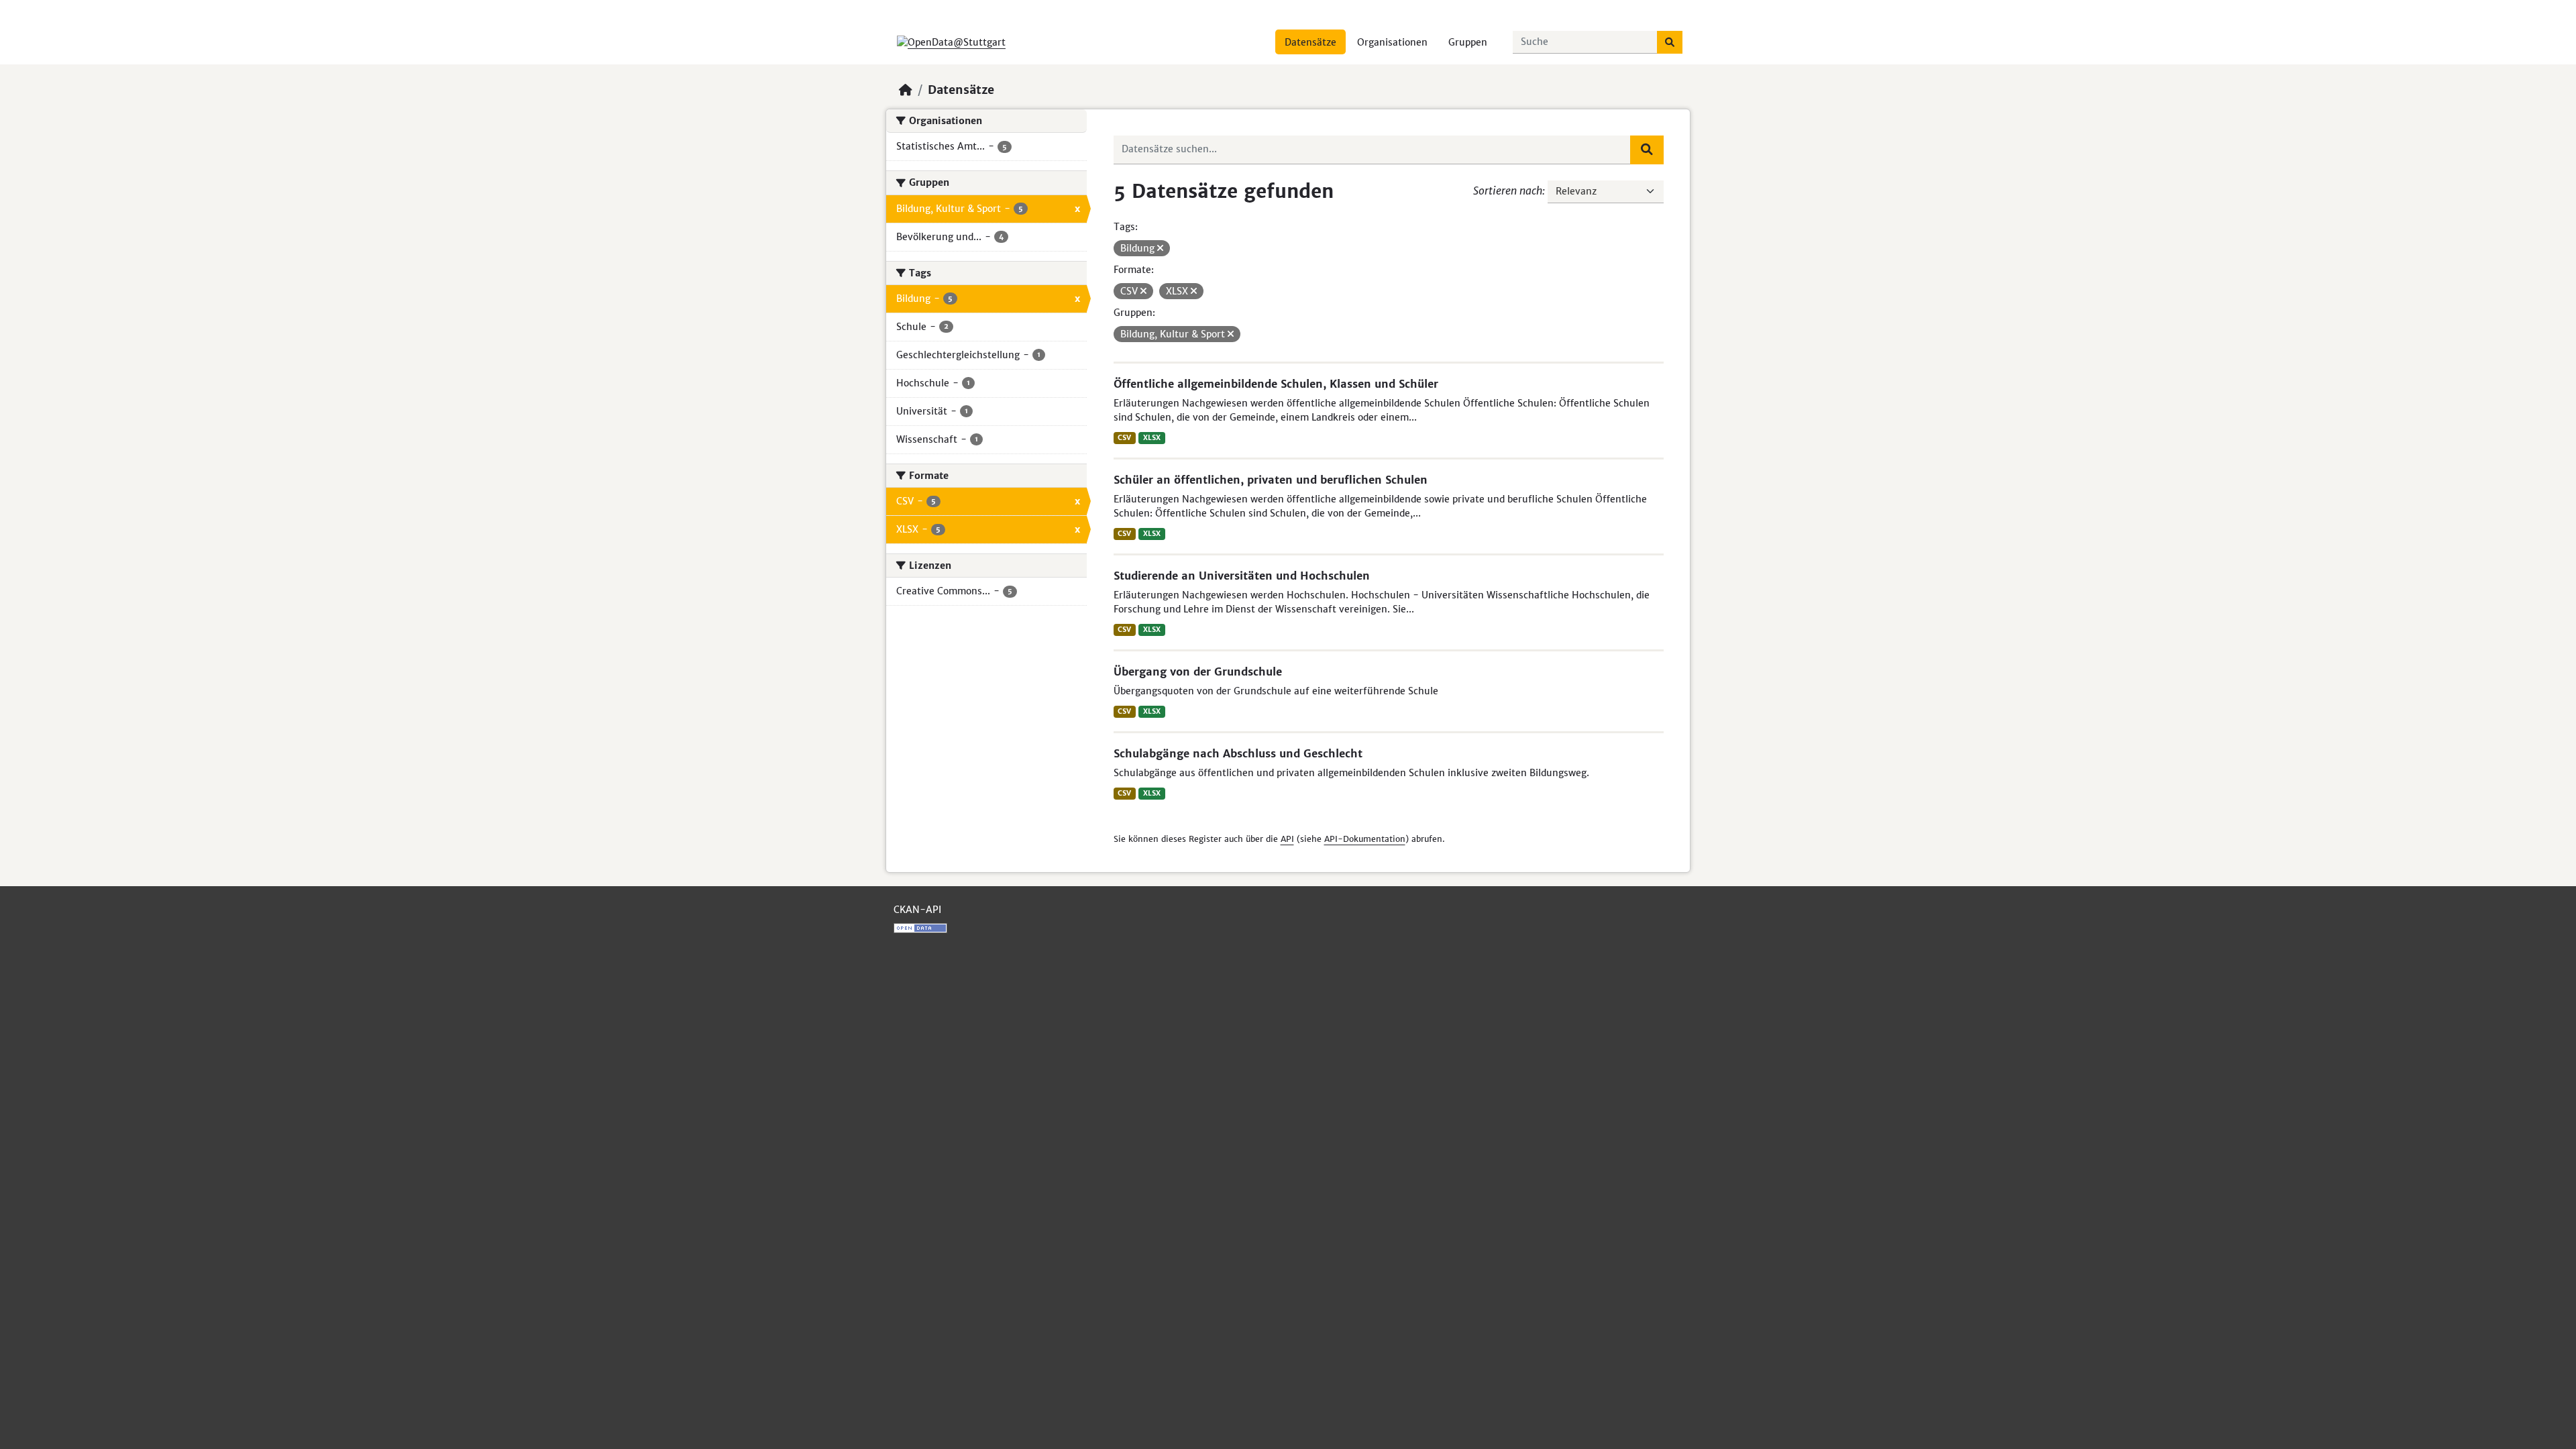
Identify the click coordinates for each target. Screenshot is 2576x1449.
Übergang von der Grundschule (1198, 672)
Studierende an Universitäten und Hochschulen (1242, 576)
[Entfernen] (1160, 248)
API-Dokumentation (1365, 839)
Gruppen (1468, 42)
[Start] (906, 90)
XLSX (1152, 438)
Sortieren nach (1508, 191)
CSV (1124, 438)
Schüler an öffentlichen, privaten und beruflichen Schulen (1271, 480)
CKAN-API (917, 910)
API (1287, 839)
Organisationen (1392, 42)
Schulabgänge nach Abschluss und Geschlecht (1238, 753)
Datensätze (1310, 42)
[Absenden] (1670, 42)
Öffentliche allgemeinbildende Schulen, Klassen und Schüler (1276, 384)
